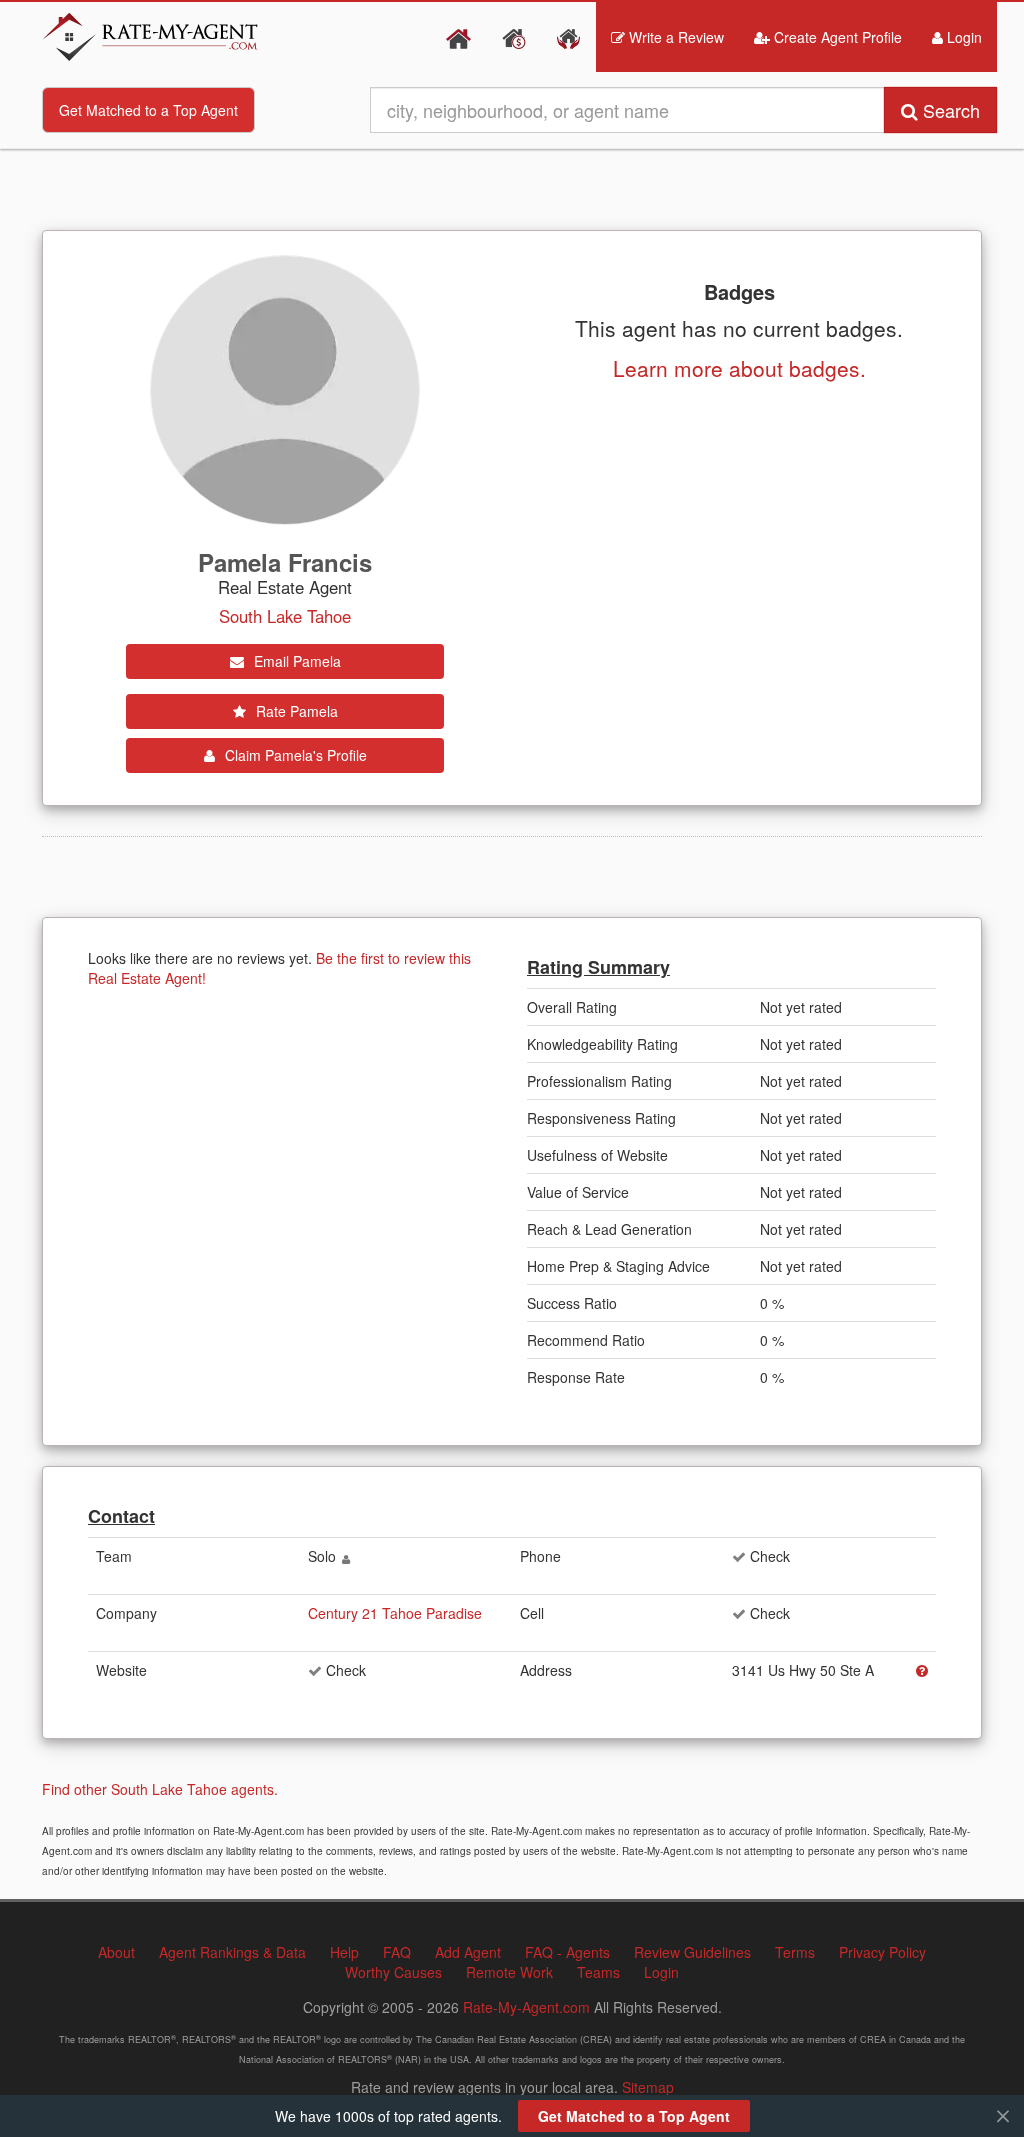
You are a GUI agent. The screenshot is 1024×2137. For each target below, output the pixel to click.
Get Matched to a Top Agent (148, 110)
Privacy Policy (882, 1952)
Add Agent (468, 1952)
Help (344, 1952)
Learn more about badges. (739, 368)
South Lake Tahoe (285, 616)
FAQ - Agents (567, 1952)
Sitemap (648, 2087)
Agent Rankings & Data (232, 1952)
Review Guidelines (692, 1952)
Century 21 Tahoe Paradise (395, 1613)
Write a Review (674, 37)
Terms (795, 1952)
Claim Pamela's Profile (294, 755)
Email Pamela (295, 661)
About (116, 1952)
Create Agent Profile (836, 37)
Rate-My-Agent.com (526, 2007)
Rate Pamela (295, 711)
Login (962, 37)
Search (949, 110)
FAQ (397, 1952)
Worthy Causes (393, 1972)
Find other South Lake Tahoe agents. (160, 1789)
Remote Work (509, 1972)
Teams (598, 1972)
